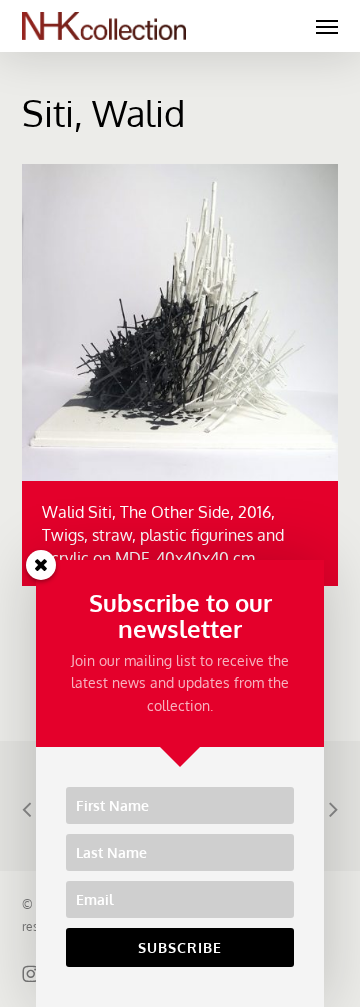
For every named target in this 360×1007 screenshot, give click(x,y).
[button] (327, 26)
